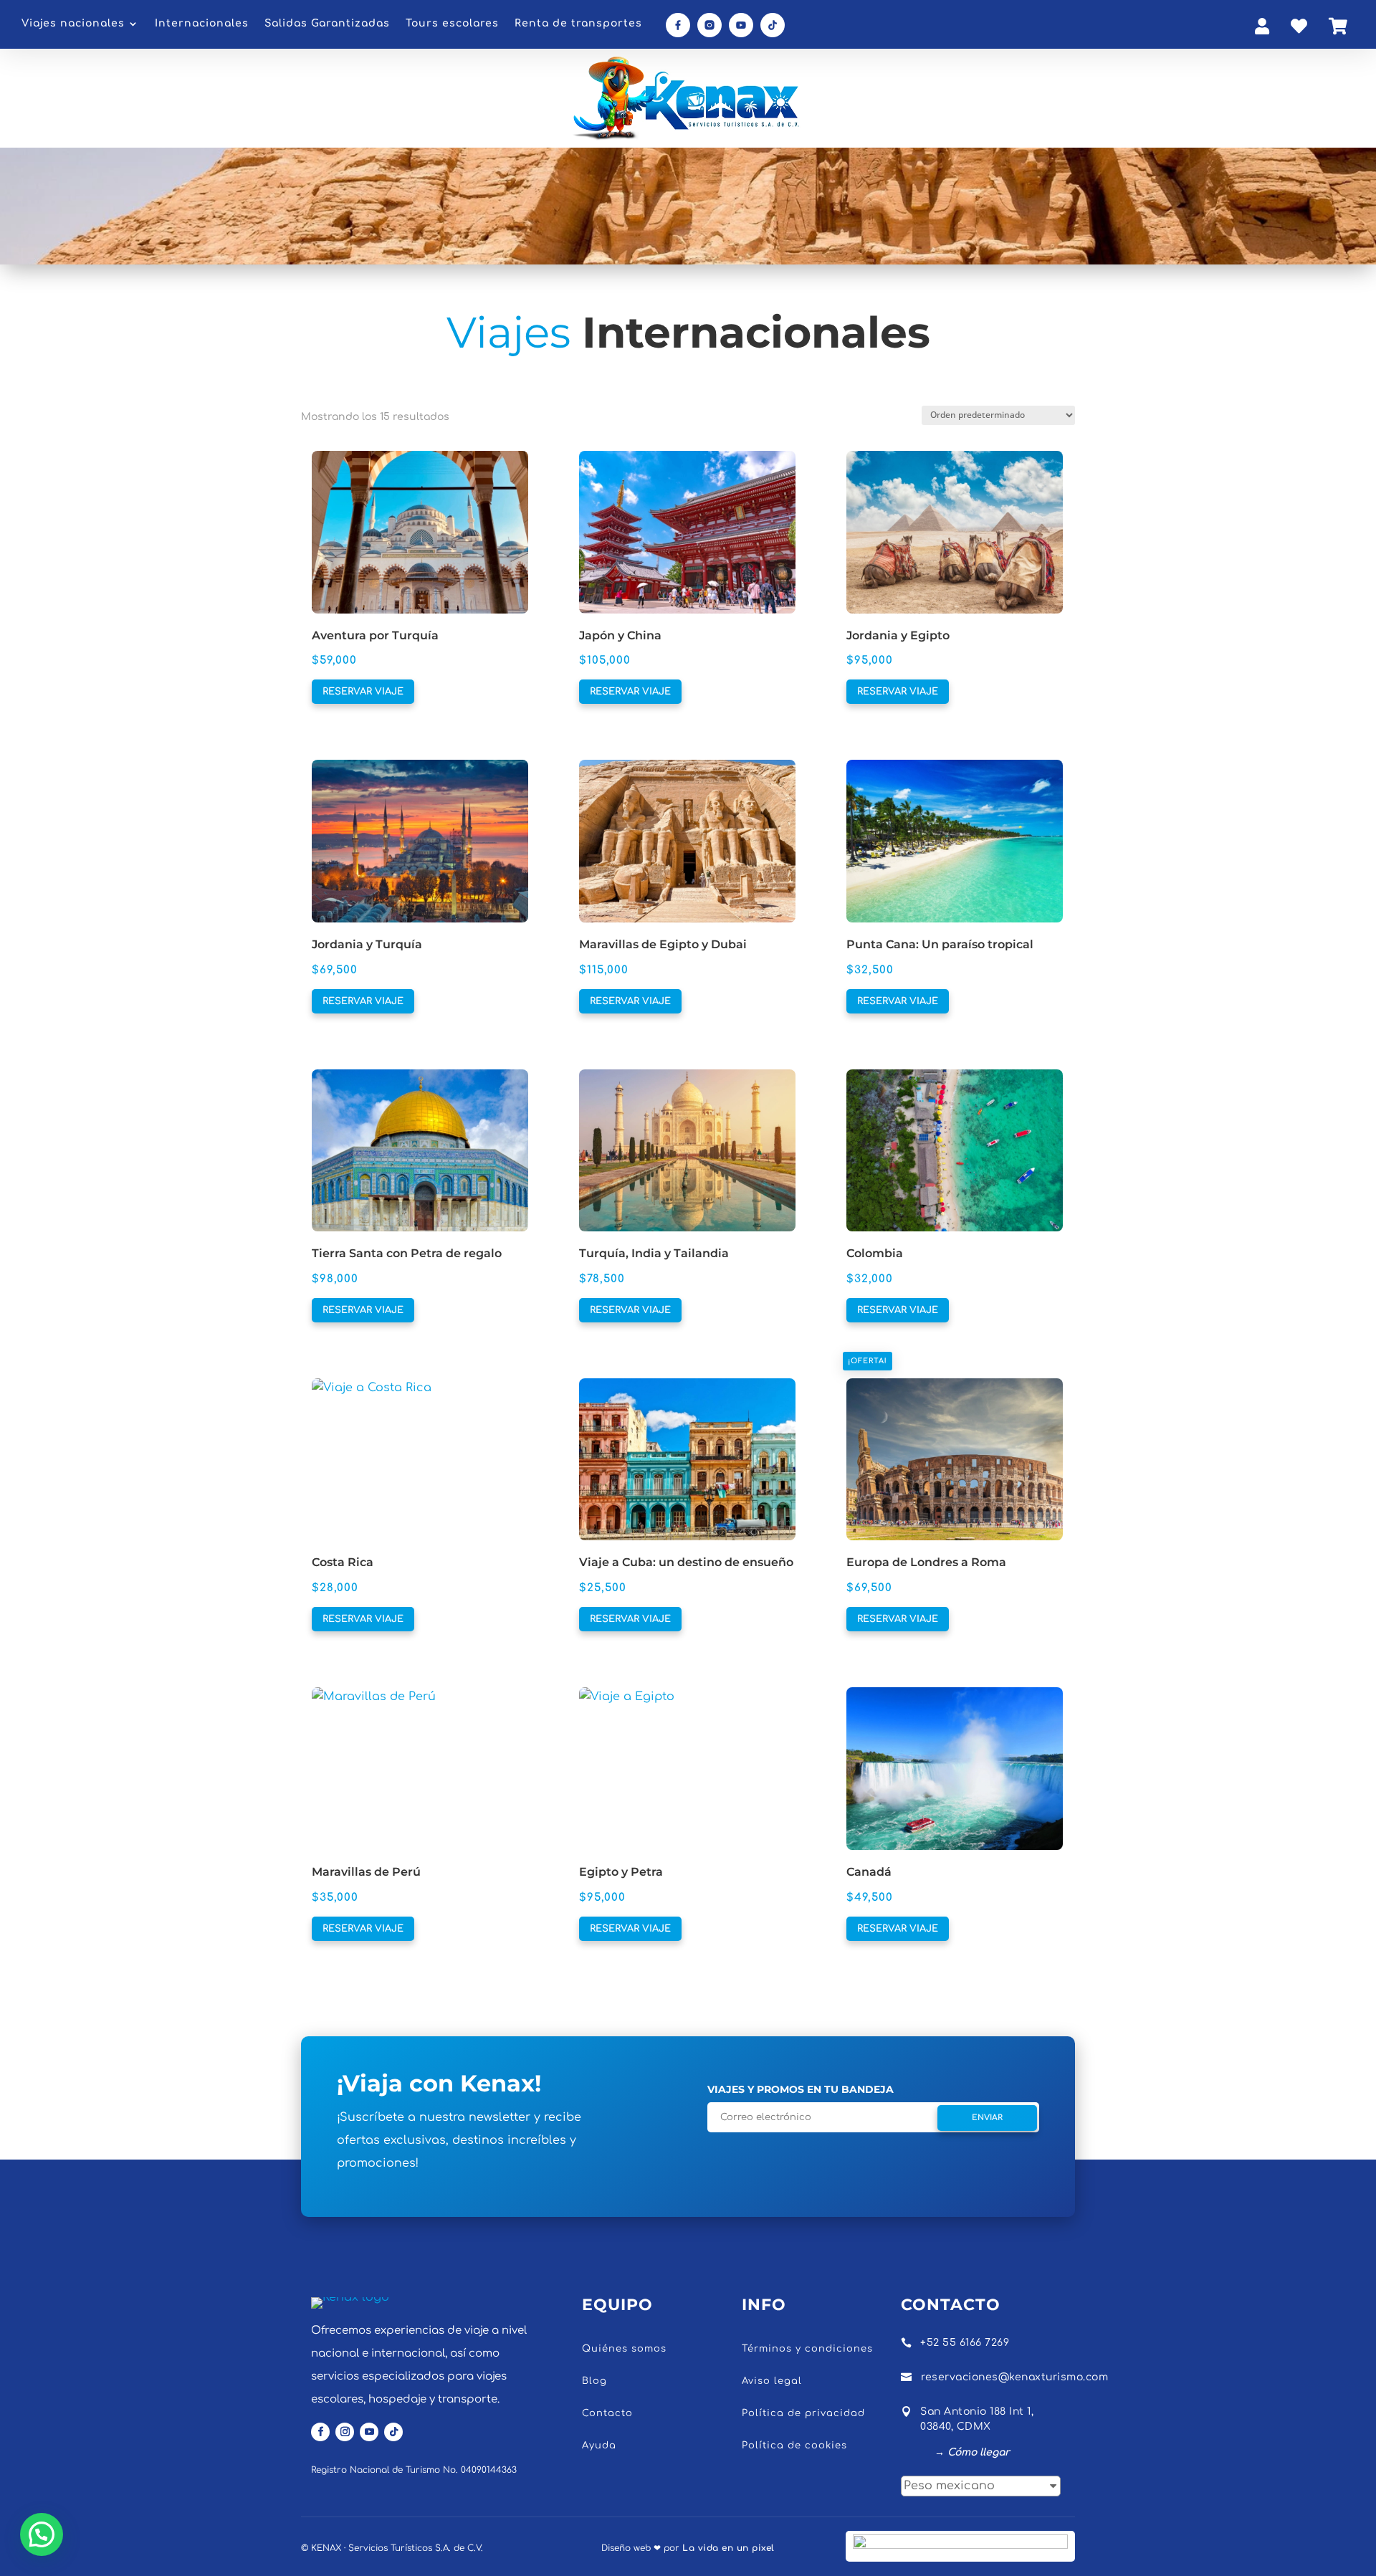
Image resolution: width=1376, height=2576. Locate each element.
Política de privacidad (803, 2413)
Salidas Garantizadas (327, 24)
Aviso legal (772, 2381)
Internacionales (202, 24)
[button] (347, 460)
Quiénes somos (624, 2349)
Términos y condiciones (807, 2349)
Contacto (607, 2413)
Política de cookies (794, 2446)
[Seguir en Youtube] (369, 2432)
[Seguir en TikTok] (393, 2432)
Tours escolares (452, 24)
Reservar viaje (363, 692)
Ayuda (599, 2446)
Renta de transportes (578, 24)
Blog (594, 2381)
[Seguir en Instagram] (345, 2432)
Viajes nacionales (73, 24)
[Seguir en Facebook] (320, 2432)
